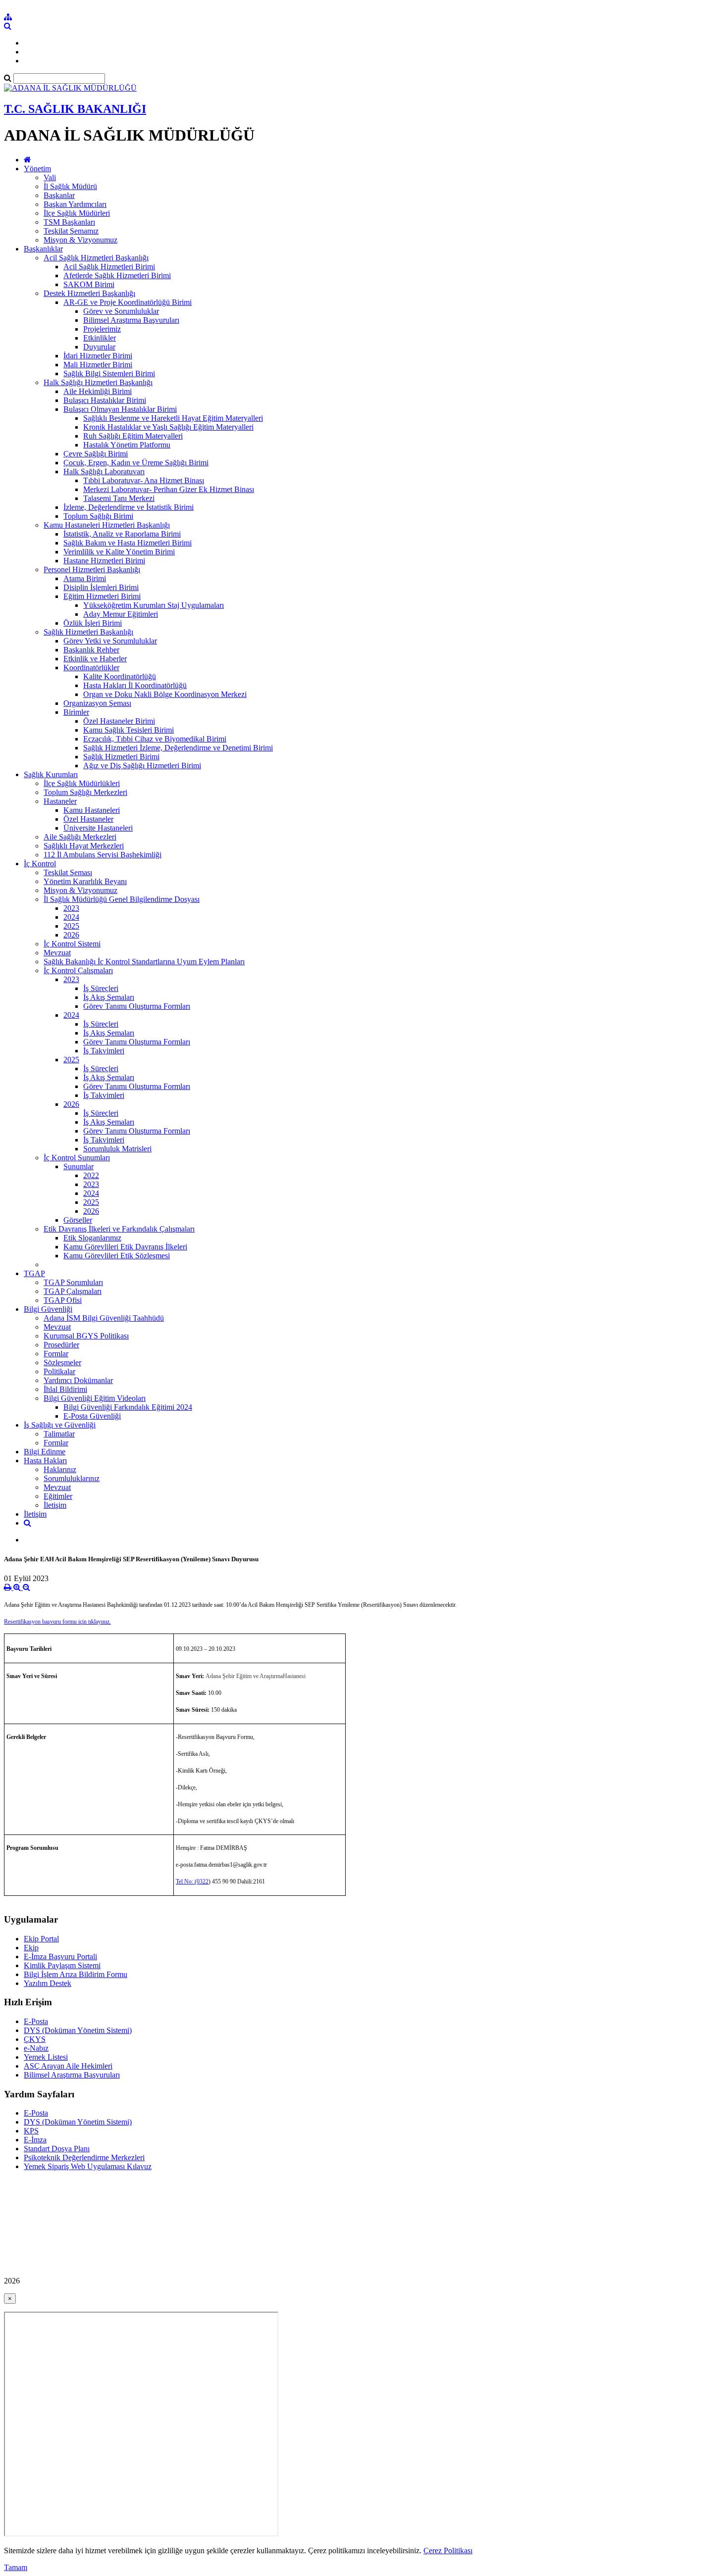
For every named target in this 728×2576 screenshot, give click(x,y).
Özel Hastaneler (88, 819)
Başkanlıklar (43, 249)
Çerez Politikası (448, 2551)
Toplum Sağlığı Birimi (98, 516)
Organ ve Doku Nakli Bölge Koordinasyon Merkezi (165, 694)
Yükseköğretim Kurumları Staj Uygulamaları (154, 605)
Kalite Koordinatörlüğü (120, 676)
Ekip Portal (41, 1939)
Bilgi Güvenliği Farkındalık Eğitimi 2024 (128, 1407)
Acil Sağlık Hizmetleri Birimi (109, 267)
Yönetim (37, 169)
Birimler (76, 712)
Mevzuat (57, 953)
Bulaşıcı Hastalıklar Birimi (105, 400)
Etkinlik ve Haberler (95, 659)
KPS (31, 2131)
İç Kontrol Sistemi (72, 944)
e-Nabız (36, 2048)
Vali (50, 177)
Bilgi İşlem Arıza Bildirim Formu (76, 1974)
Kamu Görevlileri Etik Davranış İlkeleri (125, 1247)
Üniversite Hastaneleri (98, 828)
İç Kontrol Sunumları (77, 1158)
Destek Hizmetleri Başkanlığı (89, 293)
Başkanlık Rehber (91, 650)
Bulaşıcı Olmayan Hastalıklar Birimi (120, 409)
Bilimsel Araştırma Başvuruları (131, 320)
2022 (91, 1175)
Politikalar (59, 1371)
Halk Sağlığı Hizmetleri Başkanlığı (98, 382)
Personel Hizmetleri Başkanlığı (92, 570)
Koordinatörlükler (91, 668)
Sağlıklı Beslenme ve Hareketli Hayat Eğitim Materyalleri (173, 418)
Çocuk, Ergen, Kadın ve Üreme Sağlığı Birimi (136, 463)
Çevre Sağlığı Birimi (96, 454)
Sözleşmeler (62, 1362)
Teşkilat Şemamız (71, 231)
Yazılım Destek (48, 1983)
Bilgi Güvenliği (48, 1309)
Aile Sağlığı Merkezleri (80, 837)
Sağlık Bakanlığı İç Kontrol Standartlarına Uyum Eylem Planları (144, 962)
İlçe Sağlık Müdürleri (77, 213)
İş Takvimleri (104, 1051)
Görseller (78, 1220)
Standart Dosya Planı (57, 2149)
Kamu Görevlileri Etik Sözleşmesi (117, 1256)
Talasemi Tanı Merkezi (119, 498)
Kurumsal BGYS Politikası (86, 1336)
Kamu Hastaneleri (92, 810)
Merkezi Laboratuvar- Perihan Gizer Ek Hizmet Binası (169, 489)
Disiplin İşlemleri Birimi (101, 587)
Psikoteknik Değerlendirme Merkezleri (84, 2157)
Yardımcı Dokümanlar (78, 1380)
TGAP (34, 1273)
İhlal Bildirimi (65, 1389)
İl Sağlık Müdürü (70, 186)
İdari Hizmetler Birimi (98, 356)
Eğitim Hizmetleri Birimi (102, 596)
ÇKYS (35, 2039)
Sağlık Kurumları (51, 774)
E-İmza (35, 2140)
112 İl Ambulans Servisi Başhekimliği (103, 855)
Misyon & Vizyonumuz (80, 240)
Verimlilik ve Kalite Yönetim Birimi (119, 552)
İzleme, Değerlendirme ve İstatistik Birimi (129, 507)
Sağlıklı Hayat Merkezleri (84, 846)
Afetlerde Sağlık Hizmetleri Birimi (117, 275)
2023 (71, 908)
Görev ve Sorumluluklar (121, 311)
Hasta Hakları (45, 1461)
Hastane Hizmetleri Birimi (104, 561)
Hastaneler (60, 801)
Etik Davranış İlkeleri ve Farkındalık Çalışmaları (119, 1229)
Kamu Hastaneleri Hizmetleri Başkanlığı (107, 525)
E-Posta (36, 2021)
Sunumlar (78, 1166)
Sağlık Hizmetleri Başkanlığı (88, 632)
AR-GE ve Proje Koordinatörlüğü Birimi (128, 302)
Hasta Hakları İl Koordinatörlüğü (135, 685)
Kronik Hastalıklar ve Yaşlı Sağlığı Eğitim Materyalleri (168, 427)
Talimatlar (59, 1434)
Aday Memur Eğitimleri (121, 614)
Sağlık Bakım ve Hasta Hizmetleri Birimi (128, 543)
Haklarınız (60, 1469)
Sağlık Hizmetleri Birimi (121, 757)
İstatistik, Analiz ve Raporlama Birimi (122, 534)
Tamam (16, 2567)
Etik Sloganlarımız (92, 1238)
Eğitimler (58, 1496)
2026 (71, 935)
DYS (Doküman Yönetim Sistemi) (78, 2030)
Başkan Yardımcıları (75, 204)
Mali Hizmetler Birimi (98, 365)
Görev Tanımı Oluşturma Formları (137, 1006)
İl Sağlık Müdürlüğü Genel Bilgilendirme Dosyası (122, 899)
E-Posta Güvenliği (92, 1416)
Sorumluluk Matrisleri (117, 1149)
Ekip (31, 1948)
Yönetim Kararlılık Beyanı (85, 881)
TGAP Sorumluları (73, 1282)
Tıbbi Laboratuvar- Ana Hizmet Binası (144, 480)
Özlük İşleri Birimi (93, 623)
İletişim (55, 1505)
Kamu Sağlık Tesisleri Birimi (129, 730)
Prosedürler (61, 1345)
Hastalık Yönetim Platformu (127, 445)
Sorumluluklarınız (72, 1478)
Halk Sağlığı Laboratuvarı (104, 471)
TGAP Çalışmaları (73, 1291)
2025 (71, 926)
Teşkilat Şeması (68, 872)
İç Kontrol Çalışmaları (78, 970)
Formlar (56, 1354)
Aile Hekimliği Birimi (98, 391)
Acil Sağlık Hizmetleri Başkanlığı (96, 258)
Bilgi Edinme (45, 1452)
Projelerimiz (102, 329)
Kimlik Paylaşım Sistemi (62, 1965)
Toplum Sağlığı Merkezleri (85, 792)
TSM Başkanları (69, 222)
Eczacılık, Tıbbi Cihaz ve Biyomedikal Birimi (155, 739)
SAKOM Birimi (89, 284)
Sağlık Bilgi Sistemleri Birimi (109, 373)
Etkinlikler (100, 338)
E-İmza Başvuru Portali (60, 1957)
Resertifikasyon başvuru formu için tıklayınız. (57, 1622)
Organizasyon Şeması (97, 703)
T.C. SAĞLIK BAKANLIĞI (75, 109)
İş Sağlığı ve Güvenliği (60, 1425)
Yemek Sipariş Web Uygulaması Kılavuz (88, 2166)
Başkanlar (59, 195)
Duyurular (99, 347)
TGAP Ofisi (63, 1300)
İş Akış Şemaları (109, 997)
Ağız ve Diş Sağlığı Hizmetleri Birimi (142, 766)
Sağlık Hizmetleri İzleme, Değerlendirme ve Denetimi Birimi (178, 748)
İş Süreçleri (101, 988)
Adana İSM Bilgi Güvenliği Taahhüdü (104, 1318)
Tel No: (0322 (192, 1882)
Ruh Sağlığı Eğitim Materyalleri (133, 436)
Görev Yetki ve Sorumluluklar (110, 641)
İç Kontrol (40, 864)
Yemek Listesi (46, 2057)
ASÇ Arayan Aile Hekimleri (68, 2066)
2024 (71, 917)
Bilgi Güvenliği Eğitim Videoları (95, 1398)
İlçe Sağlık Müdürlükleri (82, 783)
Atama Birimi (85, 578)
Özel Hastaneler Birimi (119, 721)
